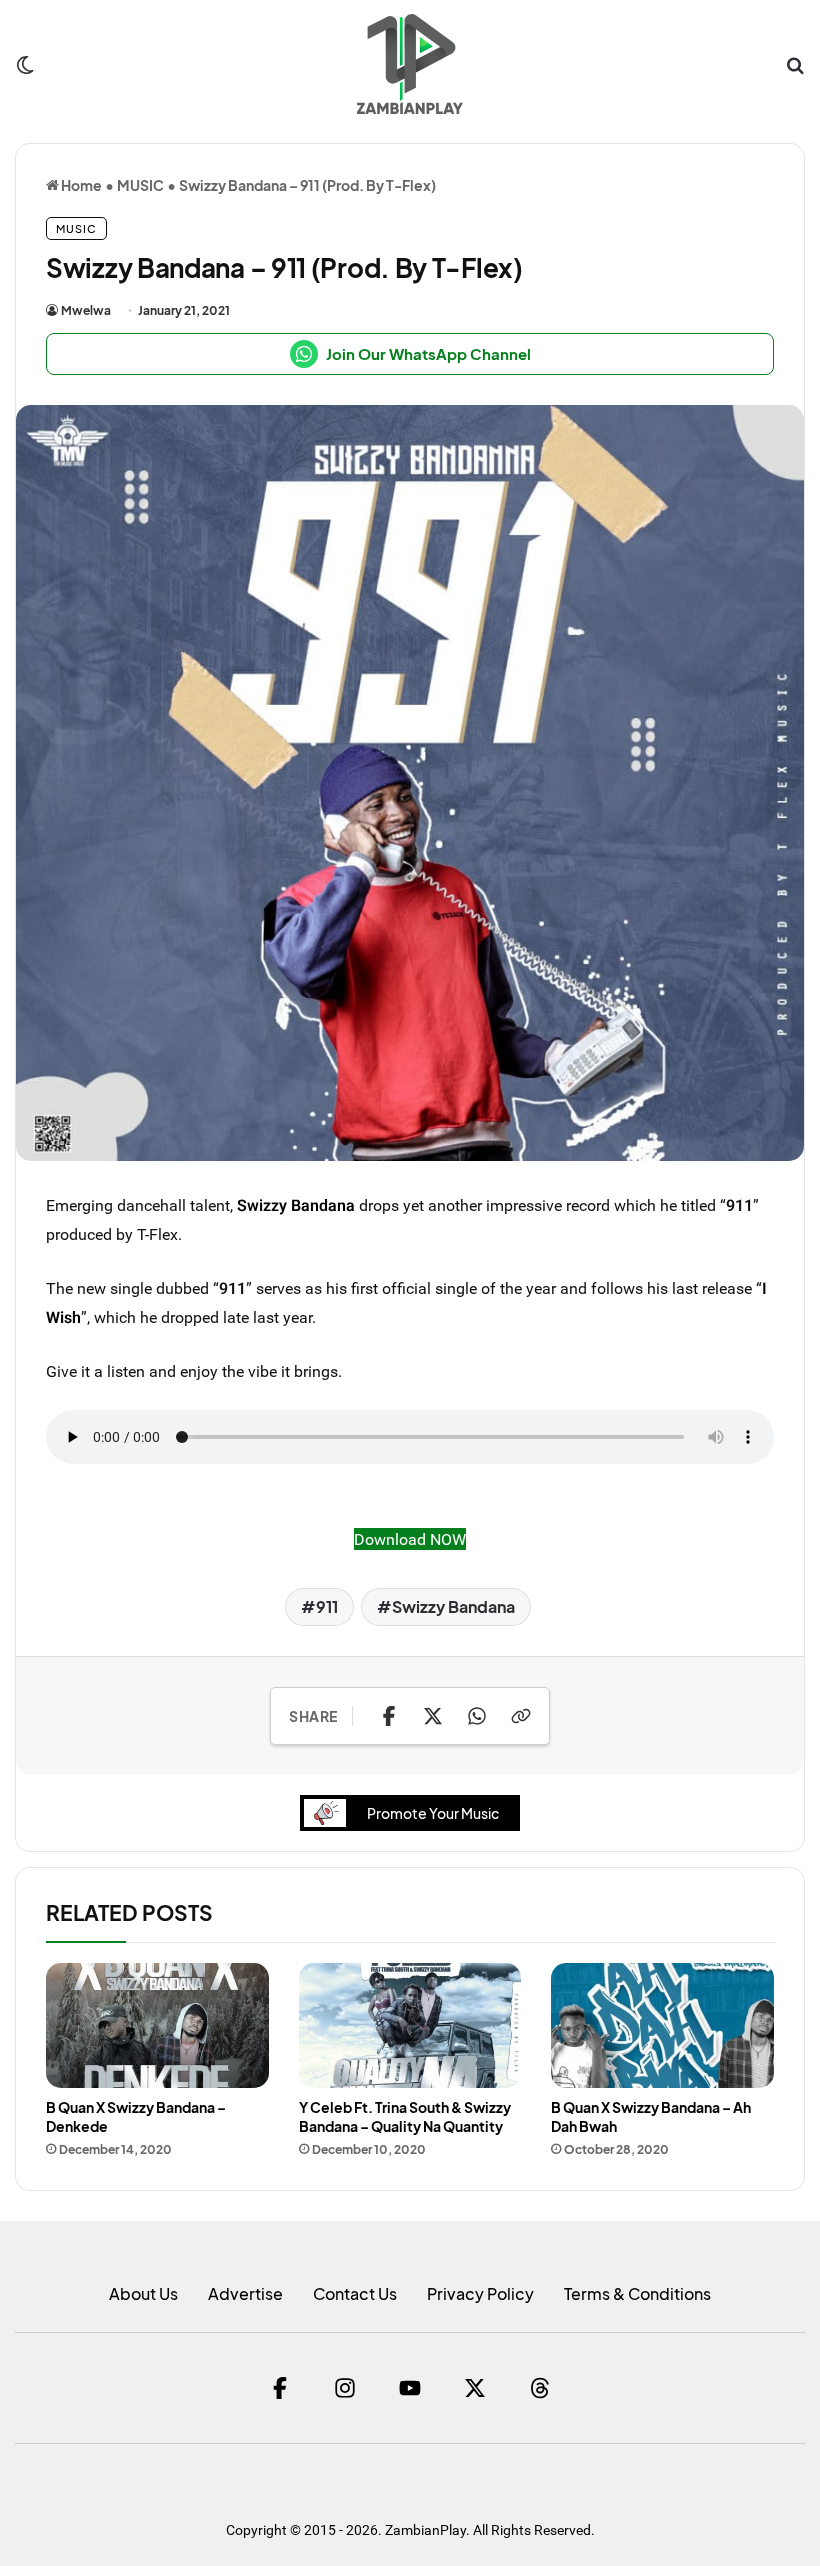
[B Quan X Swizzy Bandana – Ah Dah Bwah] (662, 2026)
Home (80, 185)
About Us (143, 2293)
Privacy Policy (480, 2293)
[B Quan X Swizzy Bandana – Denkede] (157, 2026)
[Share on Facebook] (389, 1716)
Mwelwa (86, 310)
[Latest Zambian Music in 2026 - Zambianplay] (409, 64)
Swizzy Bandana (296, 1205)
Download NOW (410, 1539)
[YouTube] (410, 2388)
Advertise (245, 2293)
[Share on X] (433, 1716)
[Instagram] (345, 2388)
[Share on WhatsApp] (477, 1716)
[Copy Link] (521, 1716)
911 (327, 1606)
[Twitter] (475, 2388)
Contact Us (355, 2293)
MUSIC (140, 185)
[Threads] (540, 2388)
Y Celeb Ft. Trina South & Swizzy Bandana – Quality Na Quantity (405, 2116)
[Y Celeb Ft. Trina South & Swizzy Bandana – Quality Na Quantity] (410, 2026)
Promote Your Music (433, 1813)
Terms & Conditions (637, 2293)
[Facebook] (280, 2388)
